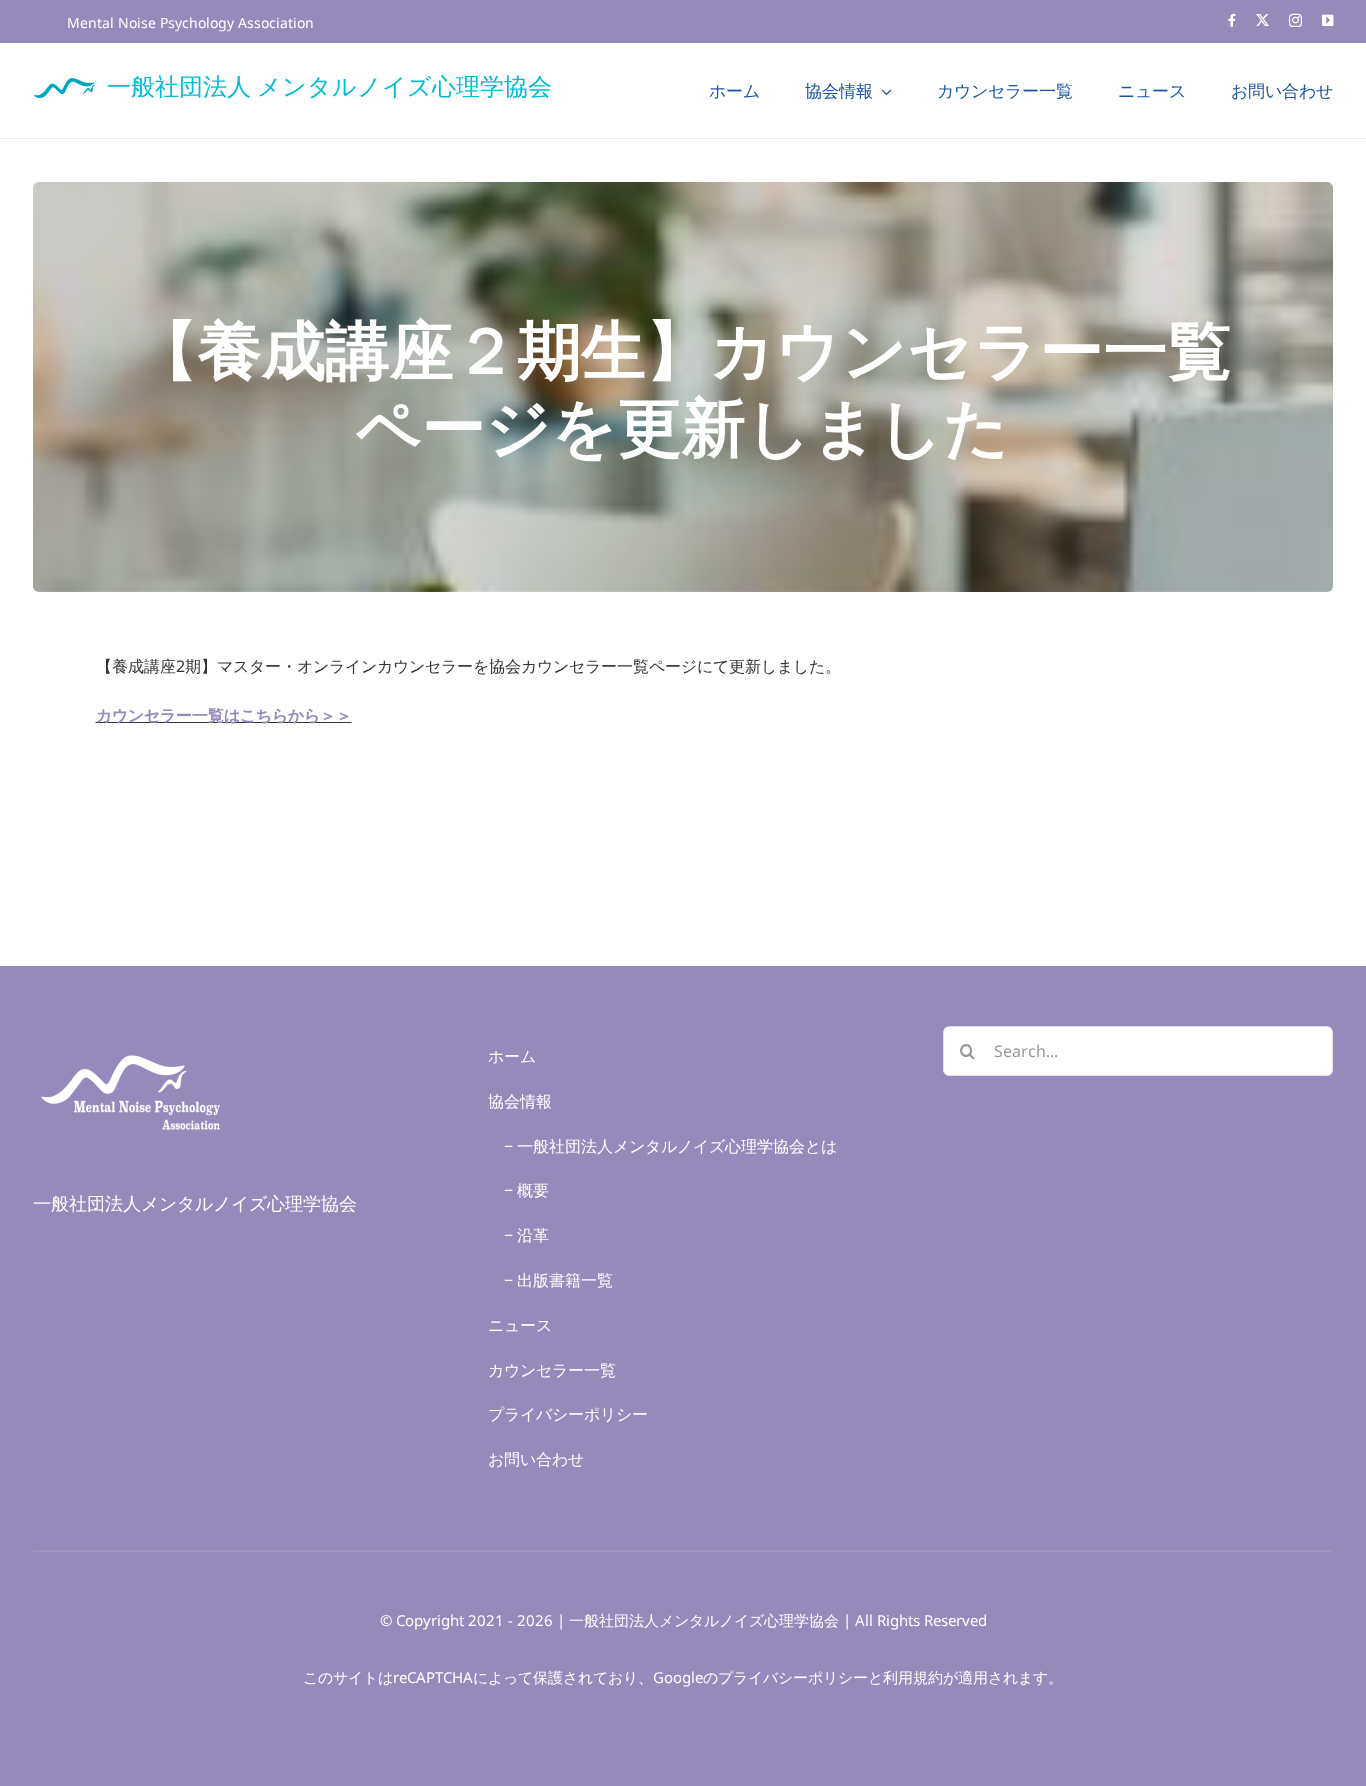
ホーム (512, 1056)
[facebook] (1232, 20)
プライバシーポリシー (568, 1414)
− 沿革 (518, 1235)
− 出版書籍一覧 (550, 1280)
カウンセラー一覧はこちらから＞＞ (224, 715)
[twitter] (1262, 20)
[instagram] (1295, 20)
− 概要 (518, 1190)
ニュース (520, 1325)
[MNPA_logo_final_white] (133, 1044)
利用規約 (913, 1677)
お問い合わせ (536, 1459)
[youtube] (1327, 20)
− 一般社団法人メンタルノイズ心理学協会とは (662, 1146)
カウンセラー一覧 (552, 1370)
